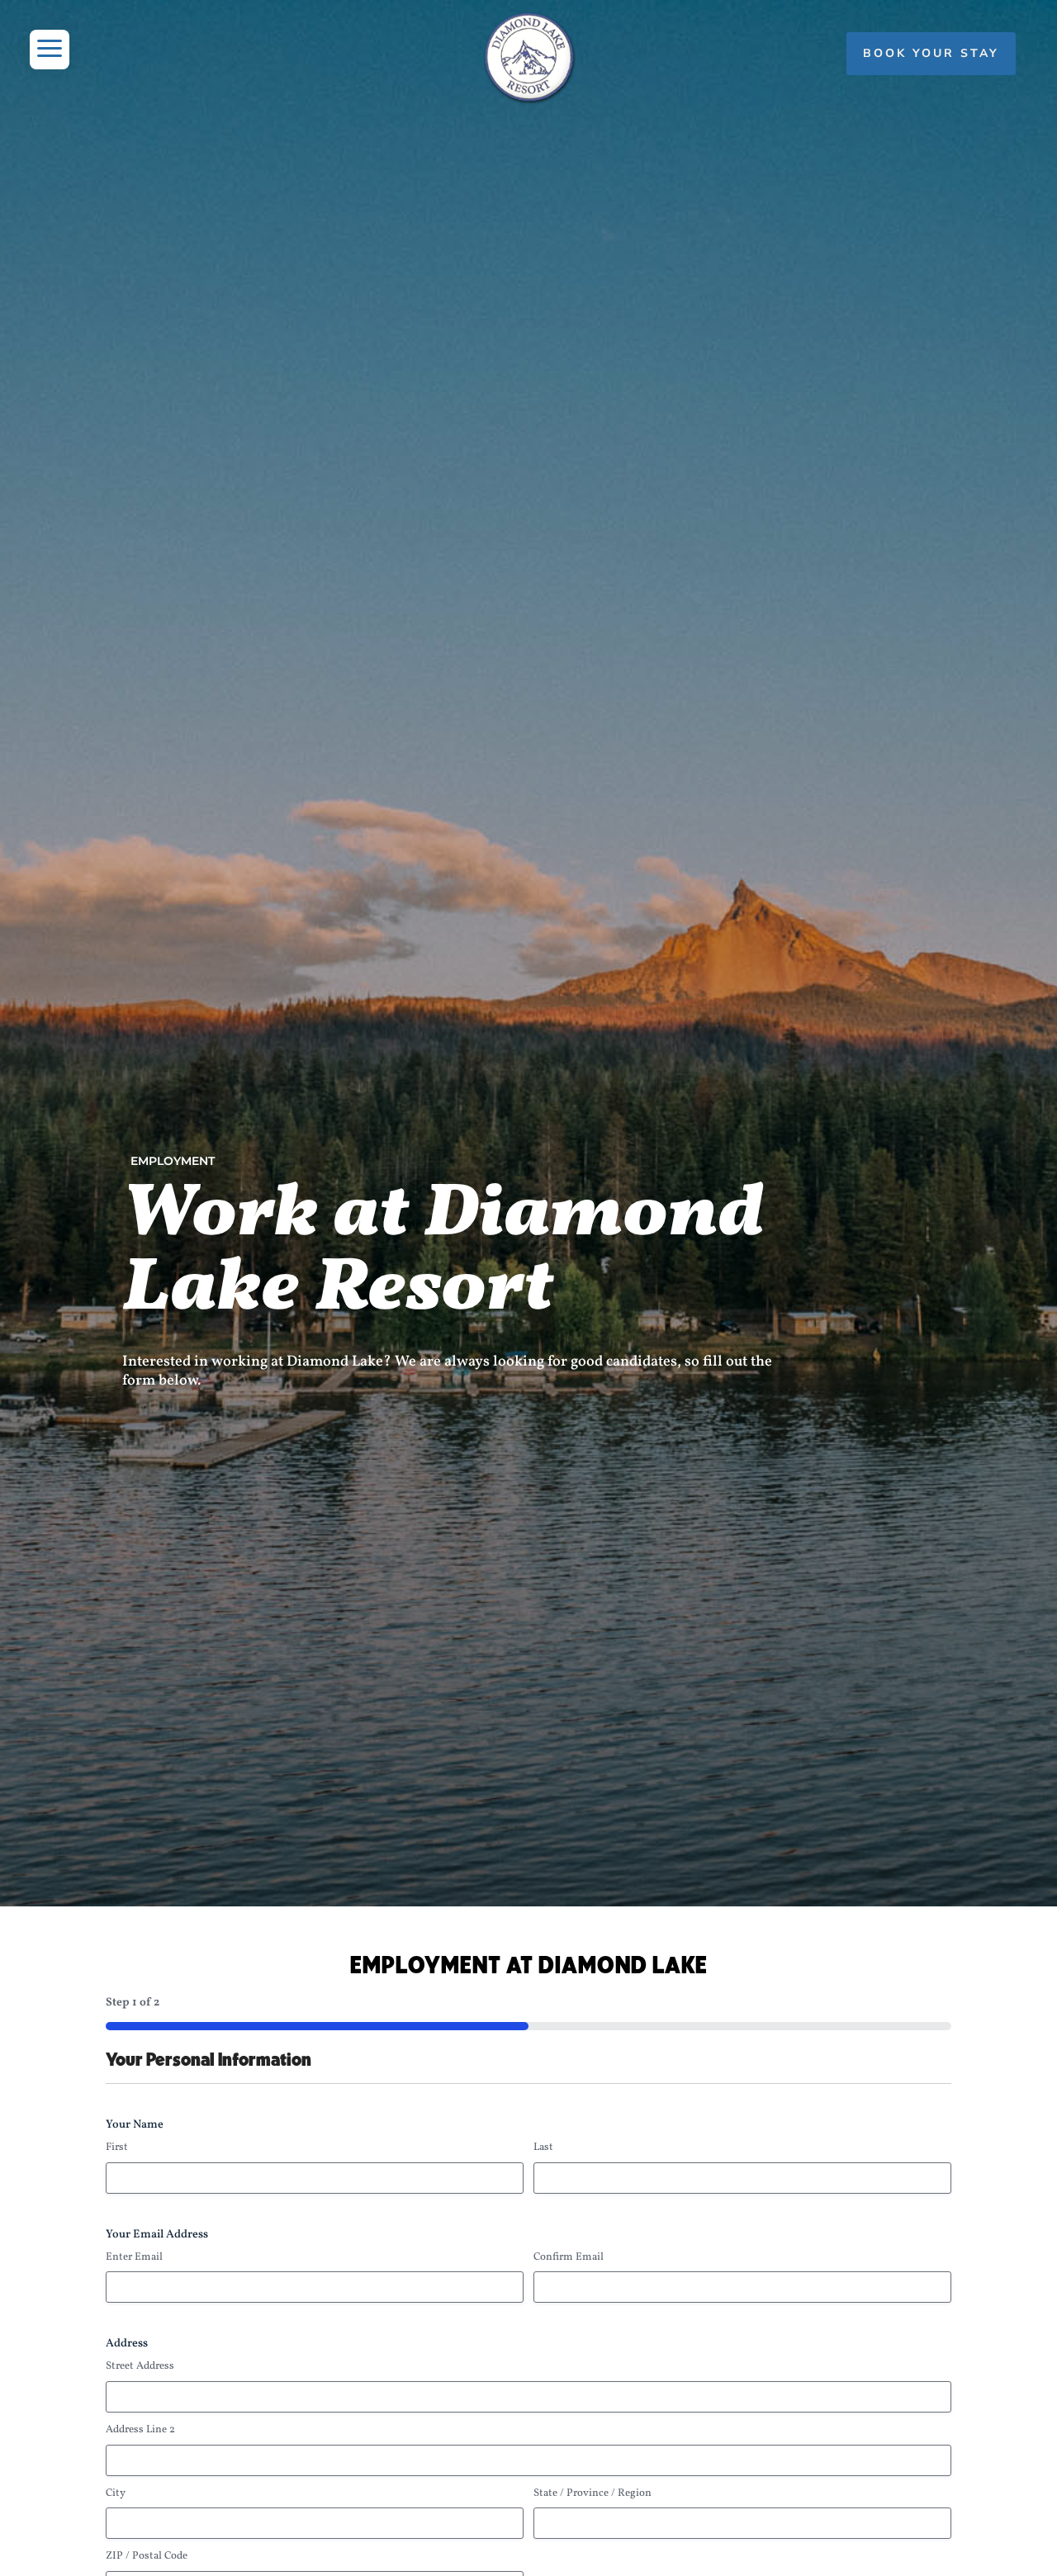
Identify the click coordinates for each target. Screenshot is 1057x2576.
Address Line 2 (140, 2430)
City (116, 2493)
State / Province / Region (592, 2493)
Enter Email (134, 2257)
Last (543, 2147)
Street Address (140, 2366)
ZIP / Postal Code (147, 2556)
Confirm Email (569, 2257)
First (117, 2147)
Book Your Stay (931, 53)
